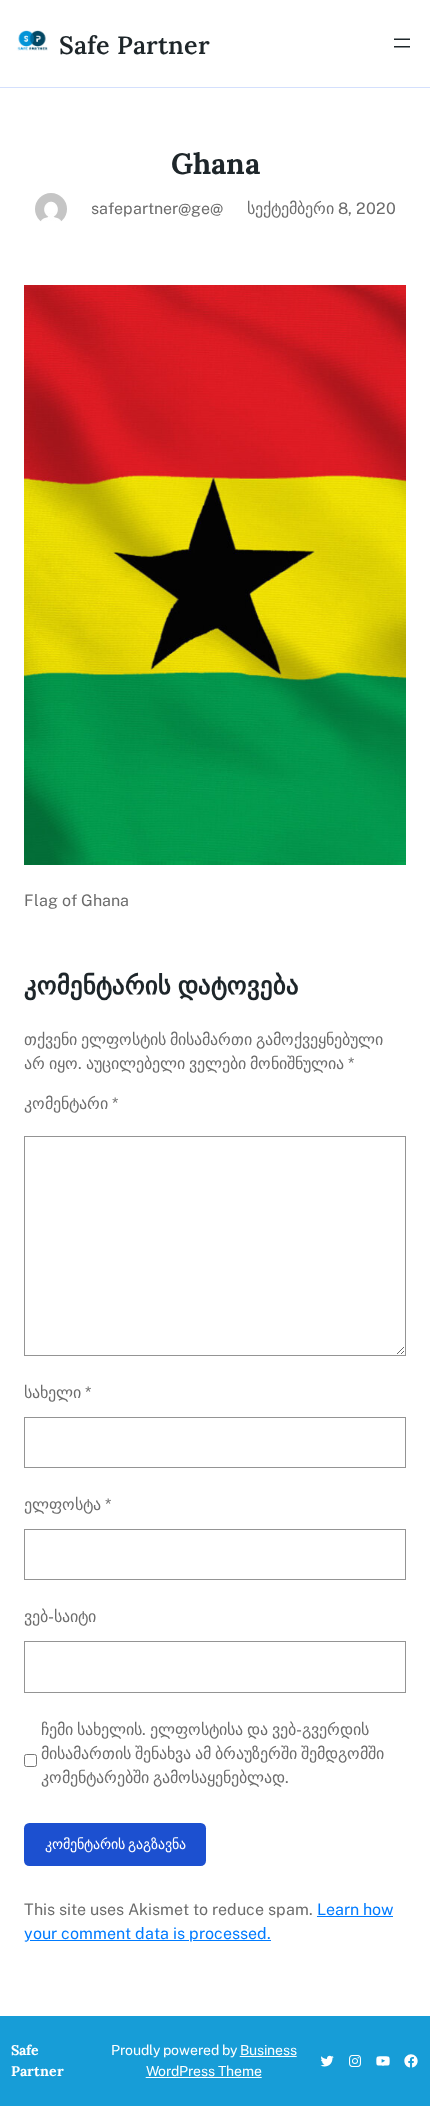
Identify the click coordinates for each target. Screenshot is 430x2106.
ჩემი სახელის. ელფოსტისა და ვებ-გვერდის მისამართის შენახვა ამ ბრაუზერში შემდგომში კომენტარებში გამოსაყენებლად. (212, 1753)
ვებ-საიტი (60, 1616)
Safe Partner (134, 45)
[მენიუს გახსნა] (402, 43)
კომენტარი (71, 1103)
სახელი (57, 1392)
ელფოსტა (67, 1504)
